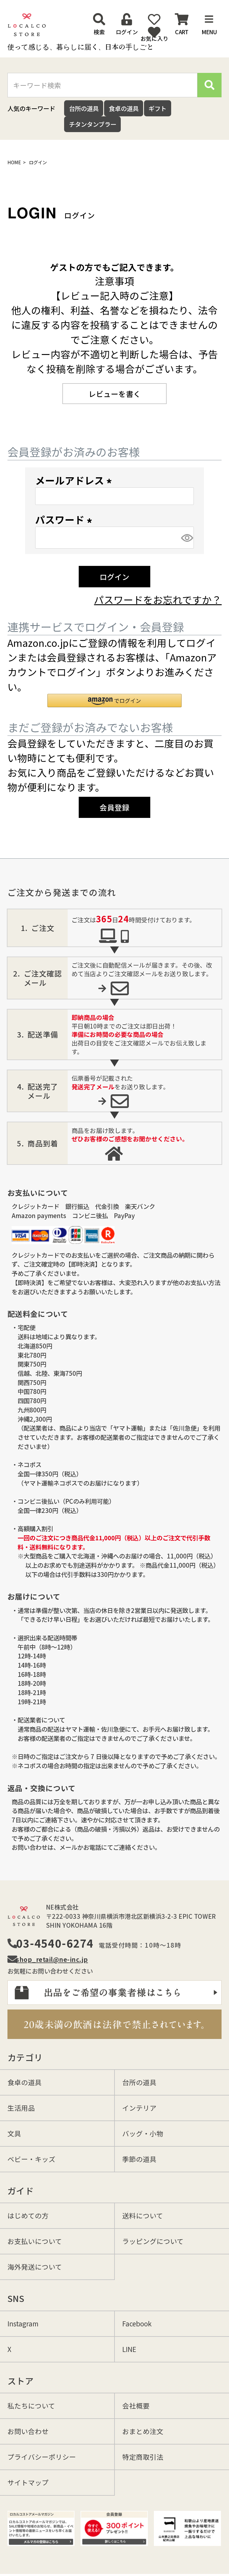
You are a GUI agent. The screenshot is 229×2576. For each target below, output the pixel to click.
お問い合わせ (28, 2431)
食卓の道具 (124, 108)
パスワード (66, 519)
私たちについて (31, 2406)
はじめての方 (28, 2215)
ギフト (157, 108)
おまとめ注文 (143, 2431)
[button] (114, 701)
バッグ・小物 (143, 2133)
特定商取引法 (143, 2457)
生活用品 (21, 2108)
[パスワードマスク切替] (186, 538)
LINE (129, 2349)
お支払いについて (35, 2241)
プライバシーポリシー (42, 2457)
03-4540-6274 (55, 1943)
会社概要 (136, 2406)
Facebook (137, 2323)
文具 (14, 2133)
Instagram (23, 2323)
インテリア (139, 2108)
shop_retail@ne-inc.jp (52, 1959)
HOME (14, 162)
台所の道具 (84, 108)
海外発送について (35, 2267)
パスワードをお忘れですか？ (158, 599)
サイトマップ (28, 2482)
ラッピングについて (153, 2241)
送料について (143, 2215)
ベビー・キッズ (31, 2159)
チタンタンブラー (93, 124)
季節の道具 (139, 2159)
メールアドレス (76, 480)
